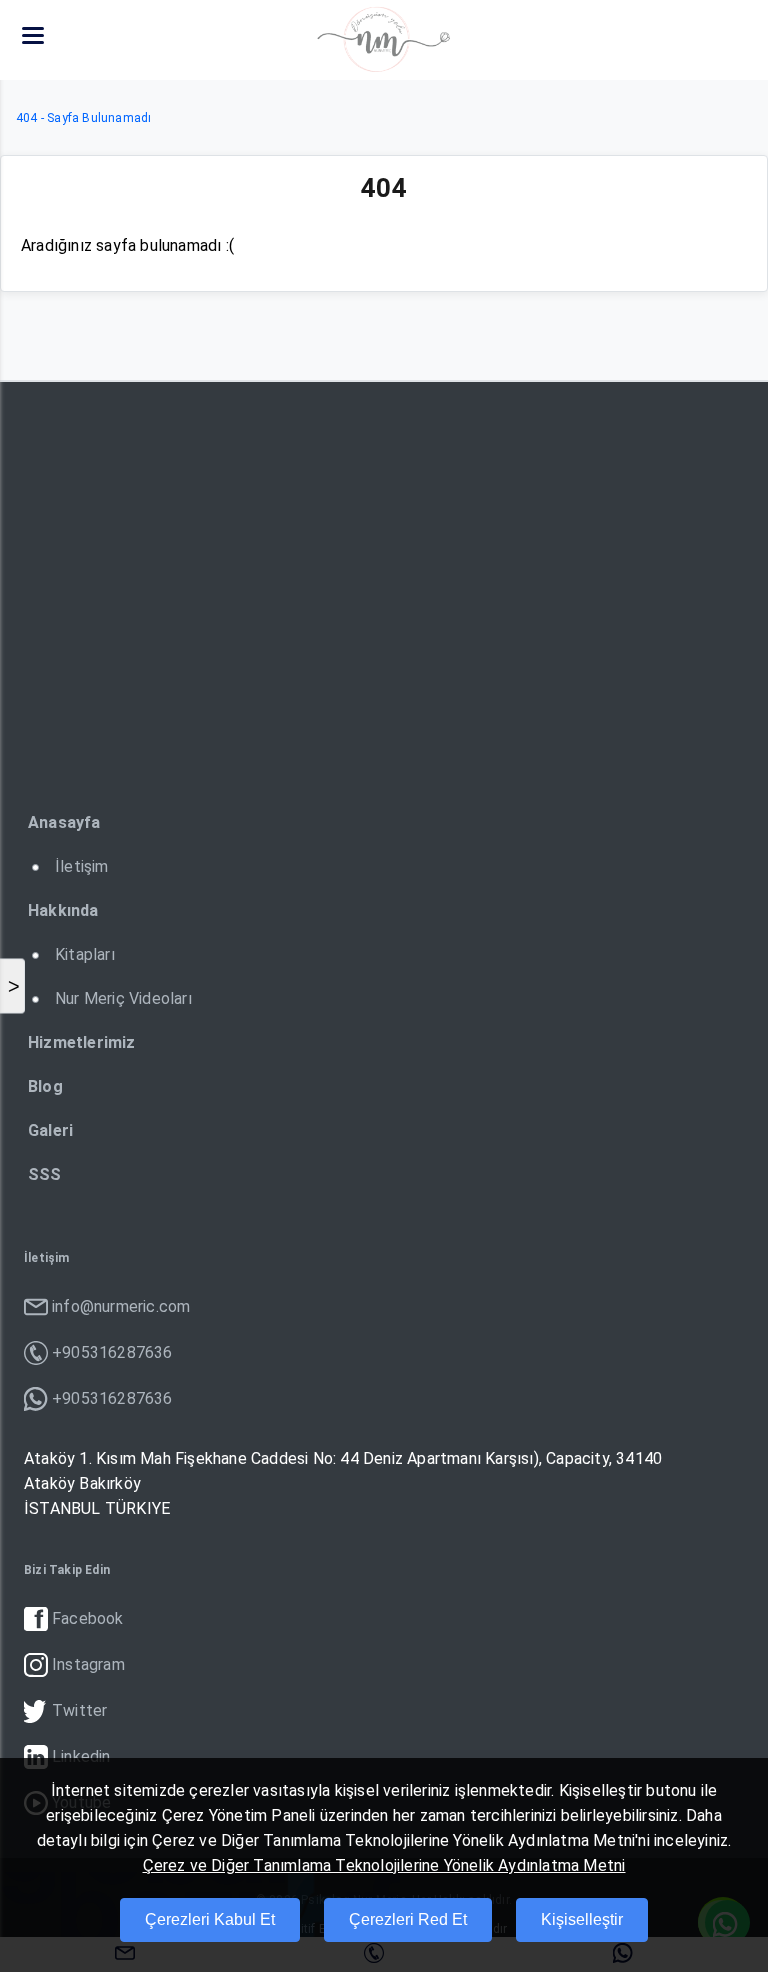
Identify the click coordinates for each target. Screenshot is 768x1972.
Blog (45, 1086)
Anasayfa (64, 822)
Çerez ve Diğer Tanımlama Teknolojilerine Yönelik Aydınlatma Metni (384, 1865)
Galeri (50, 1130)
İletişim (82, 866)
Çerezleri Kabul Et (210, 1919)
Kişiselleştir (582, 1919)
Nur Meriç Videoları (123, 998)
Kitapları (85, 954)
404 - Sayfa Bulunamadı (83, 118)
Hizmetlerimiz (82, 1042)
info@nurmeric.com (121, 1306)
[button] (33, 35)
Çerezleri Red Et (408, 1919)
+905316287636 (112, 1352)
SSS (45, 1174)
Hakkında (63, 910)
